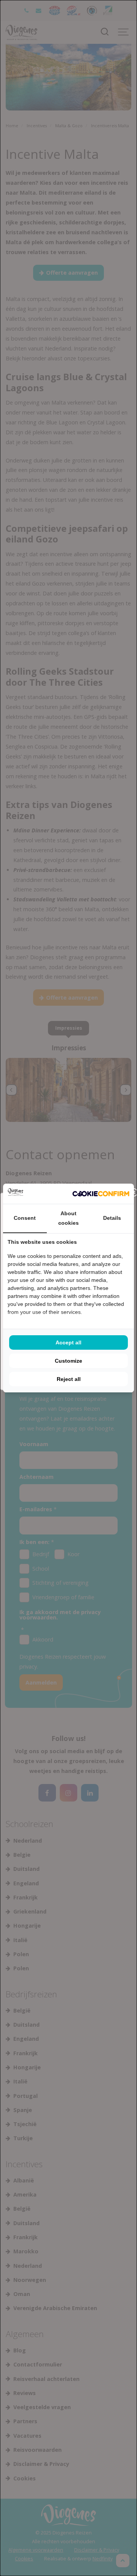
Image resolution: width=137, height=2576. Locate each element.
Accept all (68, 1342)
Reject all (69, 1379)
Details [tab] (112, 1218)
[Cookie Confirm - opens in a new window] (101, 1194)
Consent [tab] (25, 1218)
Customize (68, 1361)
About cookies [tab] (68, 1218)
